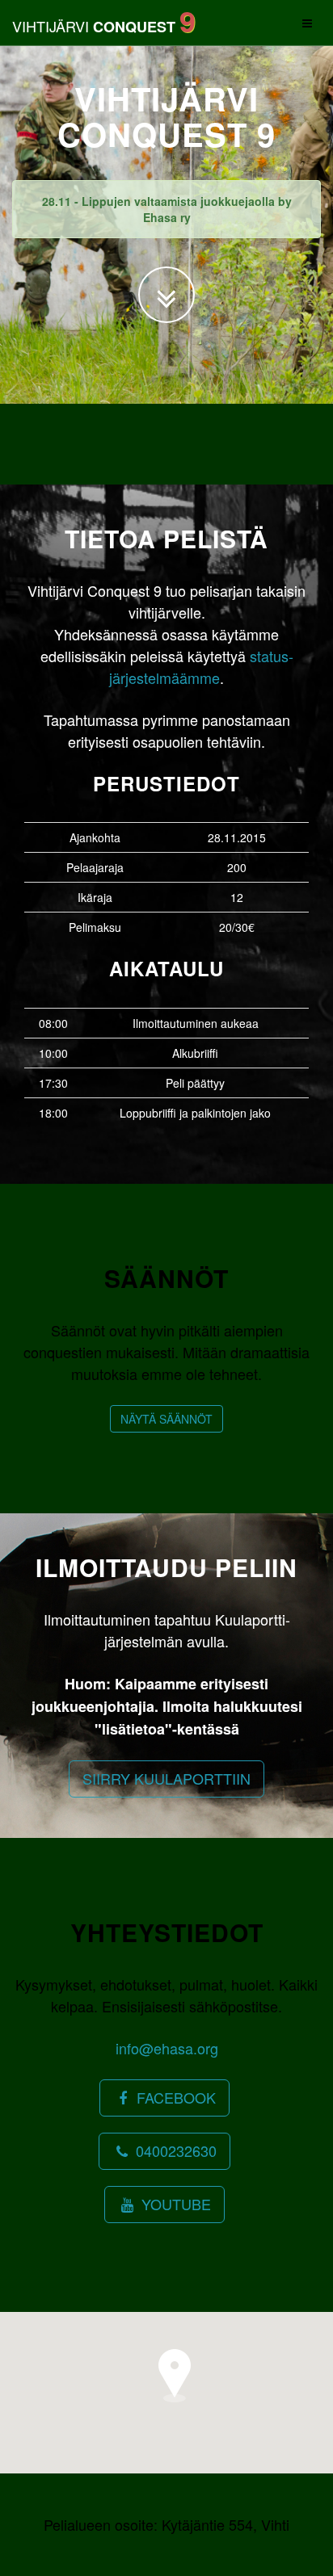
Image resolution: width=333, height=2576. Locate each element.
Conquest (104, 20)
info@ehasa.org (167, 2048)
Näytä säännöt (166, 1419)
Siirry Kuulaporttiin (166, 1778)
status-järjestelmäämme (201, 667)
